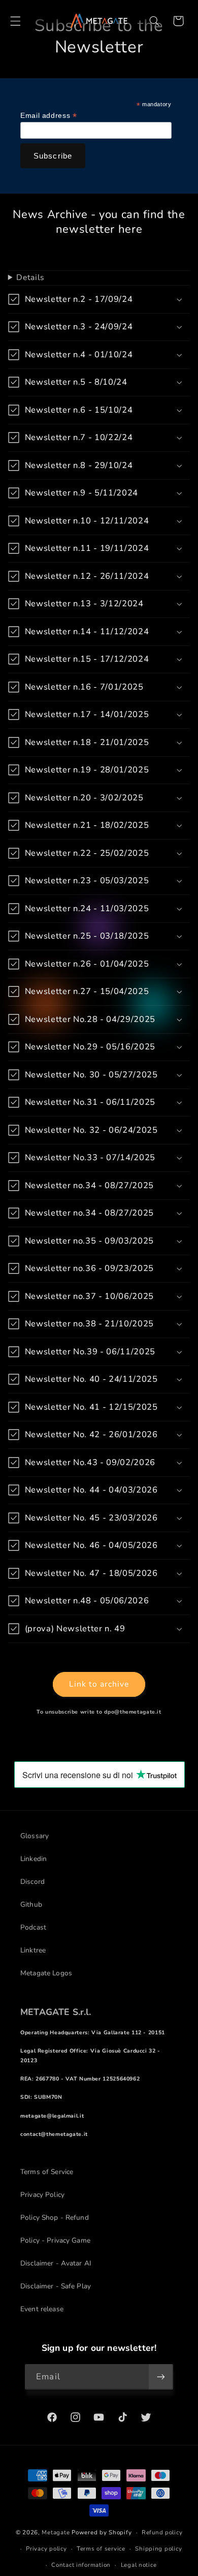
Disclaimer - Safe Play (56, 2286)
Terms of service (101, 2549)
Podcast (33, 1927)
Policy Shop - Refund (55, 2217)
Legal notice (139, 2565)
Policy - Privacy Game (55, 2240)
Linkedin (34, 1859)
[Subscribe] (160, 2377)
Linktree (33, 1950)
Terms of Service (47, 2172)
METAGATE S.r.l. (56, 2012)
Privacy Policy (42, 2195)
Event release (42, 2309)
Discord (32, 1882)
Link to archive (99, 1684)
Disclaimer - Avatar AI (56, 2263)
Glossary (35, 1836)
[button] (15, 21)
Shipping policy (158, 2549)
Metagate (56, 2532)
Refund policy (162, 2532)
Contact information (81, 2565)
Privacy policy (46, 2549)
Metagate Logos (46, 1973)
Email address (48, 116)
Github (31, 1904)
